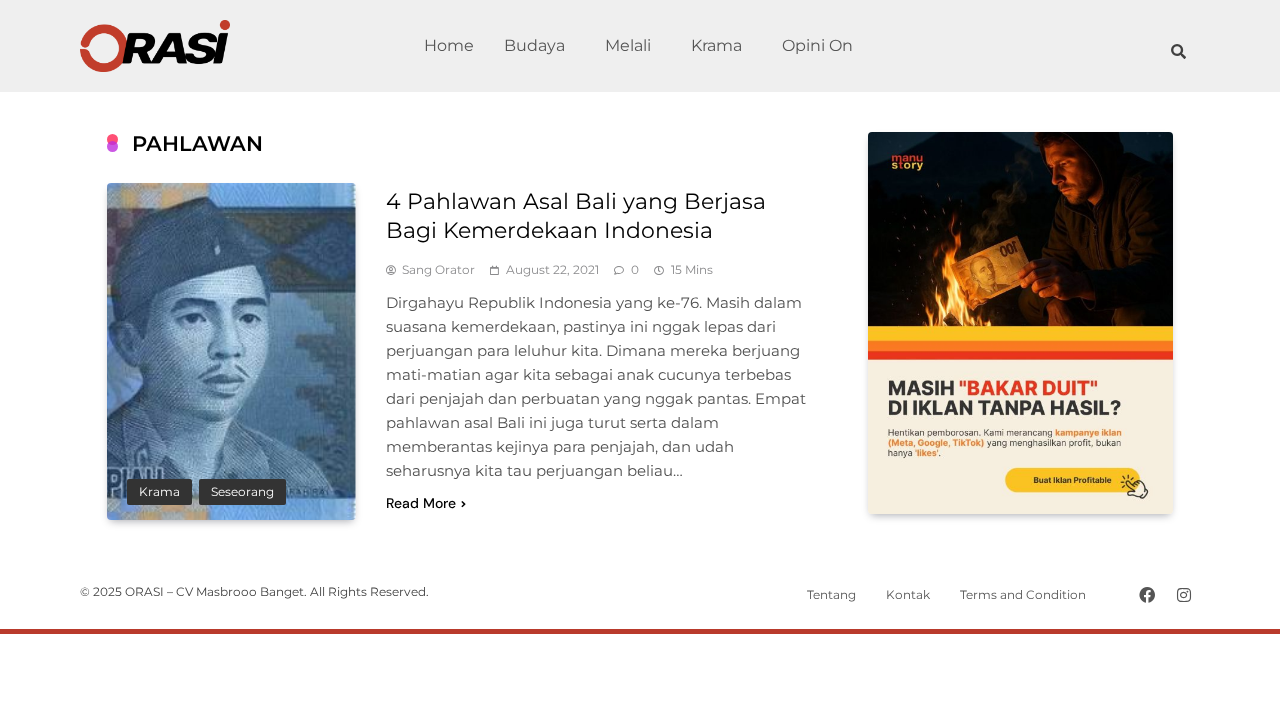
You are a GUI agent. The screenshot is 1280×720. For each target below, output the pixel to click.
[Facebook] (1147, 595)
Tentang (831, 594)
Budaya (534, 45)
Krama (716, 45)
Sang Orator (438, 270)
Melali (628, 45)
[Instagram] (1184, 595)
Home (449, 45)
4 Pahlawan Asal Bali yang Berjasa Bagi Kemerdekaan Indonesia (576, 216)
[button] (539, 46)
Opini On (817, 45)
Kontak (908, 594)
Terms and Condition (1023, 594)
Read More (421, 503)
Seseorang (242, 492)
